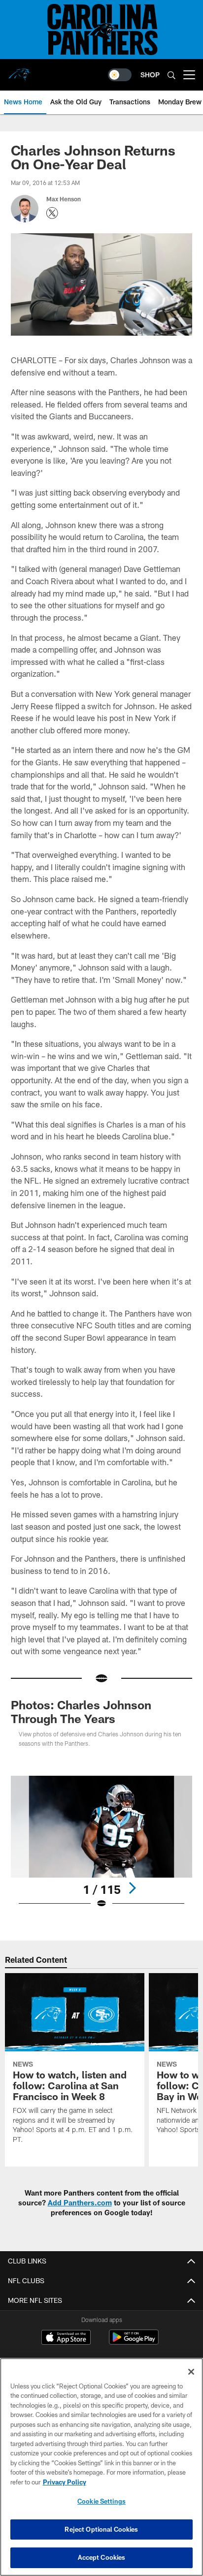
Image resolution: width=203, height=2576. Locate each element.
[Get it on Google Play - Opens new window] (134, 2342)
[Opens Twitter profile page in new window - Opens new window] (52, 213)
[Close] (191, 2372)
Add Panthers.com (80, 2203)
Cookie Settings (101, 2501)
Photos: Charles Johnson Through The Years (81, 1712)
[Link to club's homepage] (20, 71)
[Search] (171, 75)
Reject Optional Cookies (101, 2529)
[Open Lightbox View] (102, 1842)
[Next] (132, 1888)
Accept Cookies (102, 2557)
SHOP (150, 75)
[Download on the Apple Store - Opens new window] (66, 2338)
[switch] (120, 75)
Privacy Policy (65, 2482)
